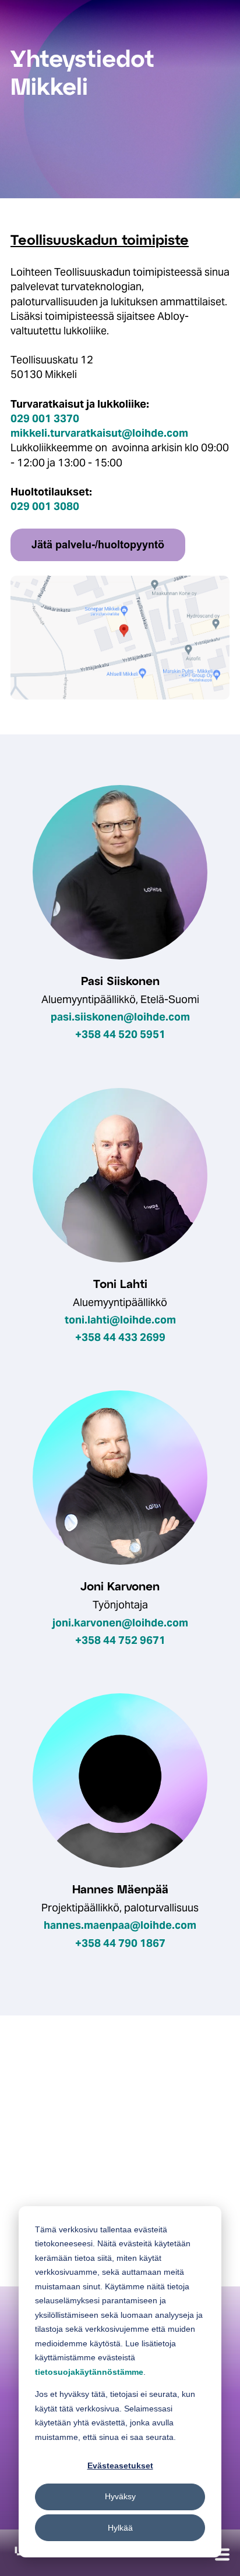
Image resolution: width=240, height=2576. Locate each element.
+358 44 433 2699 (120, 1337)
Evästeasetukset (120, 2466)
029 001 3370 (45, 418)
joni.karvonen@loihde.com (120, 1623)
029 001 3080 (45, 506)
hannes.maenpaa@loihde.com (120, 1925)
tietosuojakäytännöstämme (89, 2372)
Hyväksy (120, 2496)
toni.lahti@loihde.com (120, 1320)
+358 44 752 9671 (120, 1640)
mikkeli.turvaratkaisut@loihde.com (99, 433)
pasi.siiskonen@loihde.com (120, 1017)
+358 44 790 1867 (120, 1943)
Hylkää (120, 2528)
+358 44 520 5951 (120, 1034)
